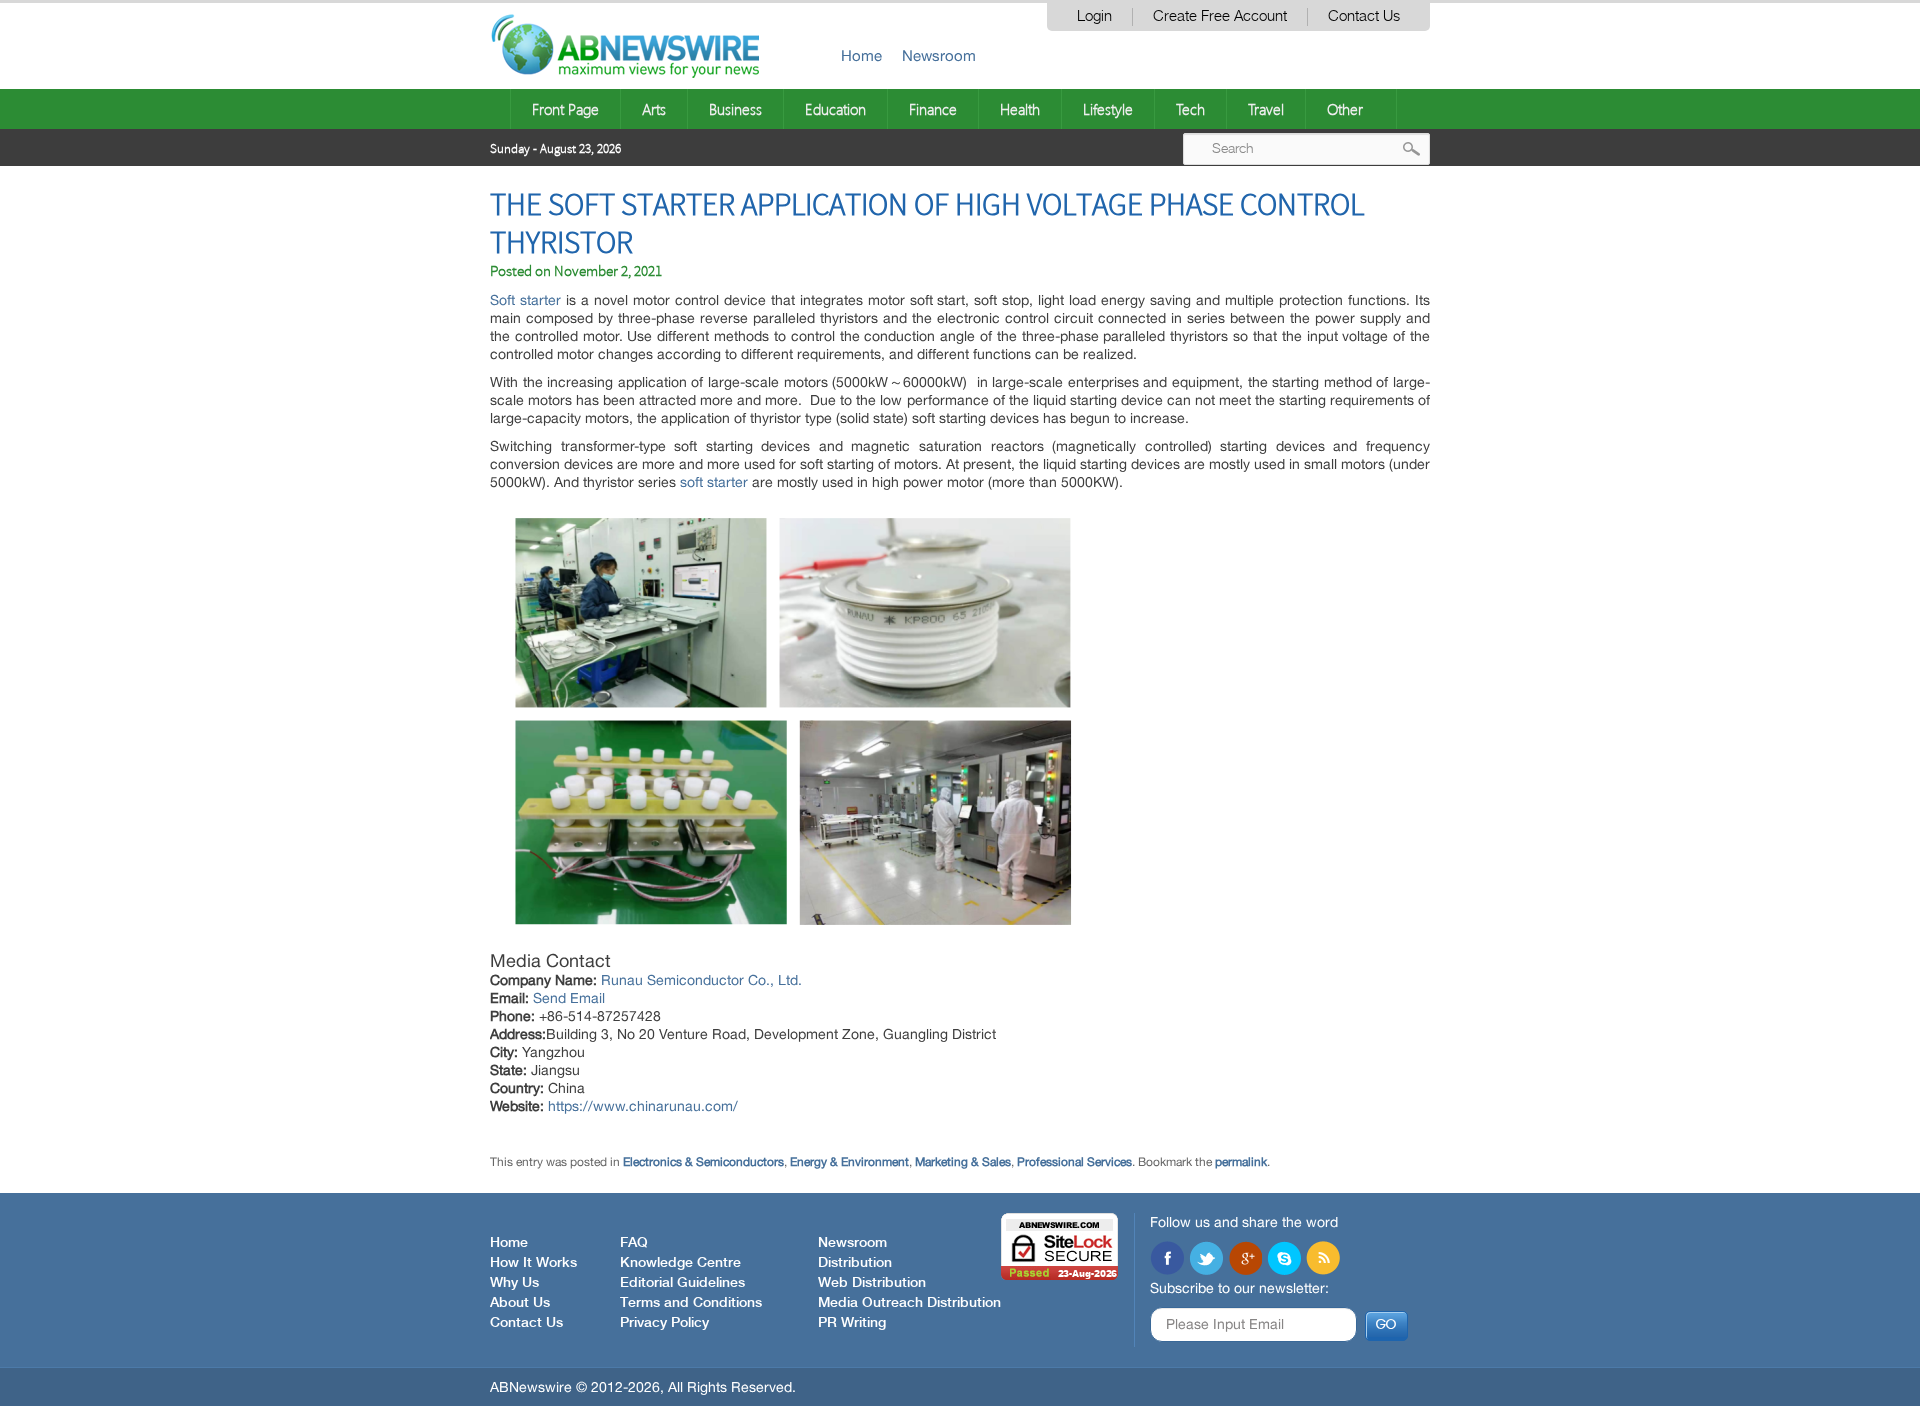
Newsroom (939, 55)
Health (1020, 109)
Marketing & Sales (963, 1162)
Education (835, 109)
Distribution (855, 1263)
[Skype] (1284, 1260)
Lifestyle (1108, 109)
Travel (1266, 109)
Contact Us (1364, 16)
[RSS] (1323, 1260)
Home (861, 55)
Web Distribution (872, 1283)
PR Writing (852, 1323)
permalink (1241, 1162)
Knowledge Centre (680, 1263)
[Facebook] (1167, 1260)
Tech (1190, 109)
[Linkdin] (1245, 1260)
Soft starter (525, 300)
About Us (520, 1303)
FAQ (634, 1243)
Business (735, 109)
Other (1345, 109)
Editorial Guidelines (682, 1283)
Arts (654, 109)
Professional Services (1074, 1162)
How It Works (533, 1263)
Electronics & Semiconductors (703, 1162)
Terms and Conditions (691, 1303)
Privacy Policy (664, 1323)
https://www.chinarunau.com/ (643, 1106)
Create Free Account (1220, 16)
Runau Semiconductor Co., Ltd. (701, 980)
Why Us (514, 1283)
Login (1094, 16)
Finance (933, 109)
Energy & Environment (849, 1162)
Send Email (569, 998)
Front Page (565, 109)
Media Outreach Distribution (909, 1303)
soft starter (714, 482)
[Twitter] (1206, 1260)
